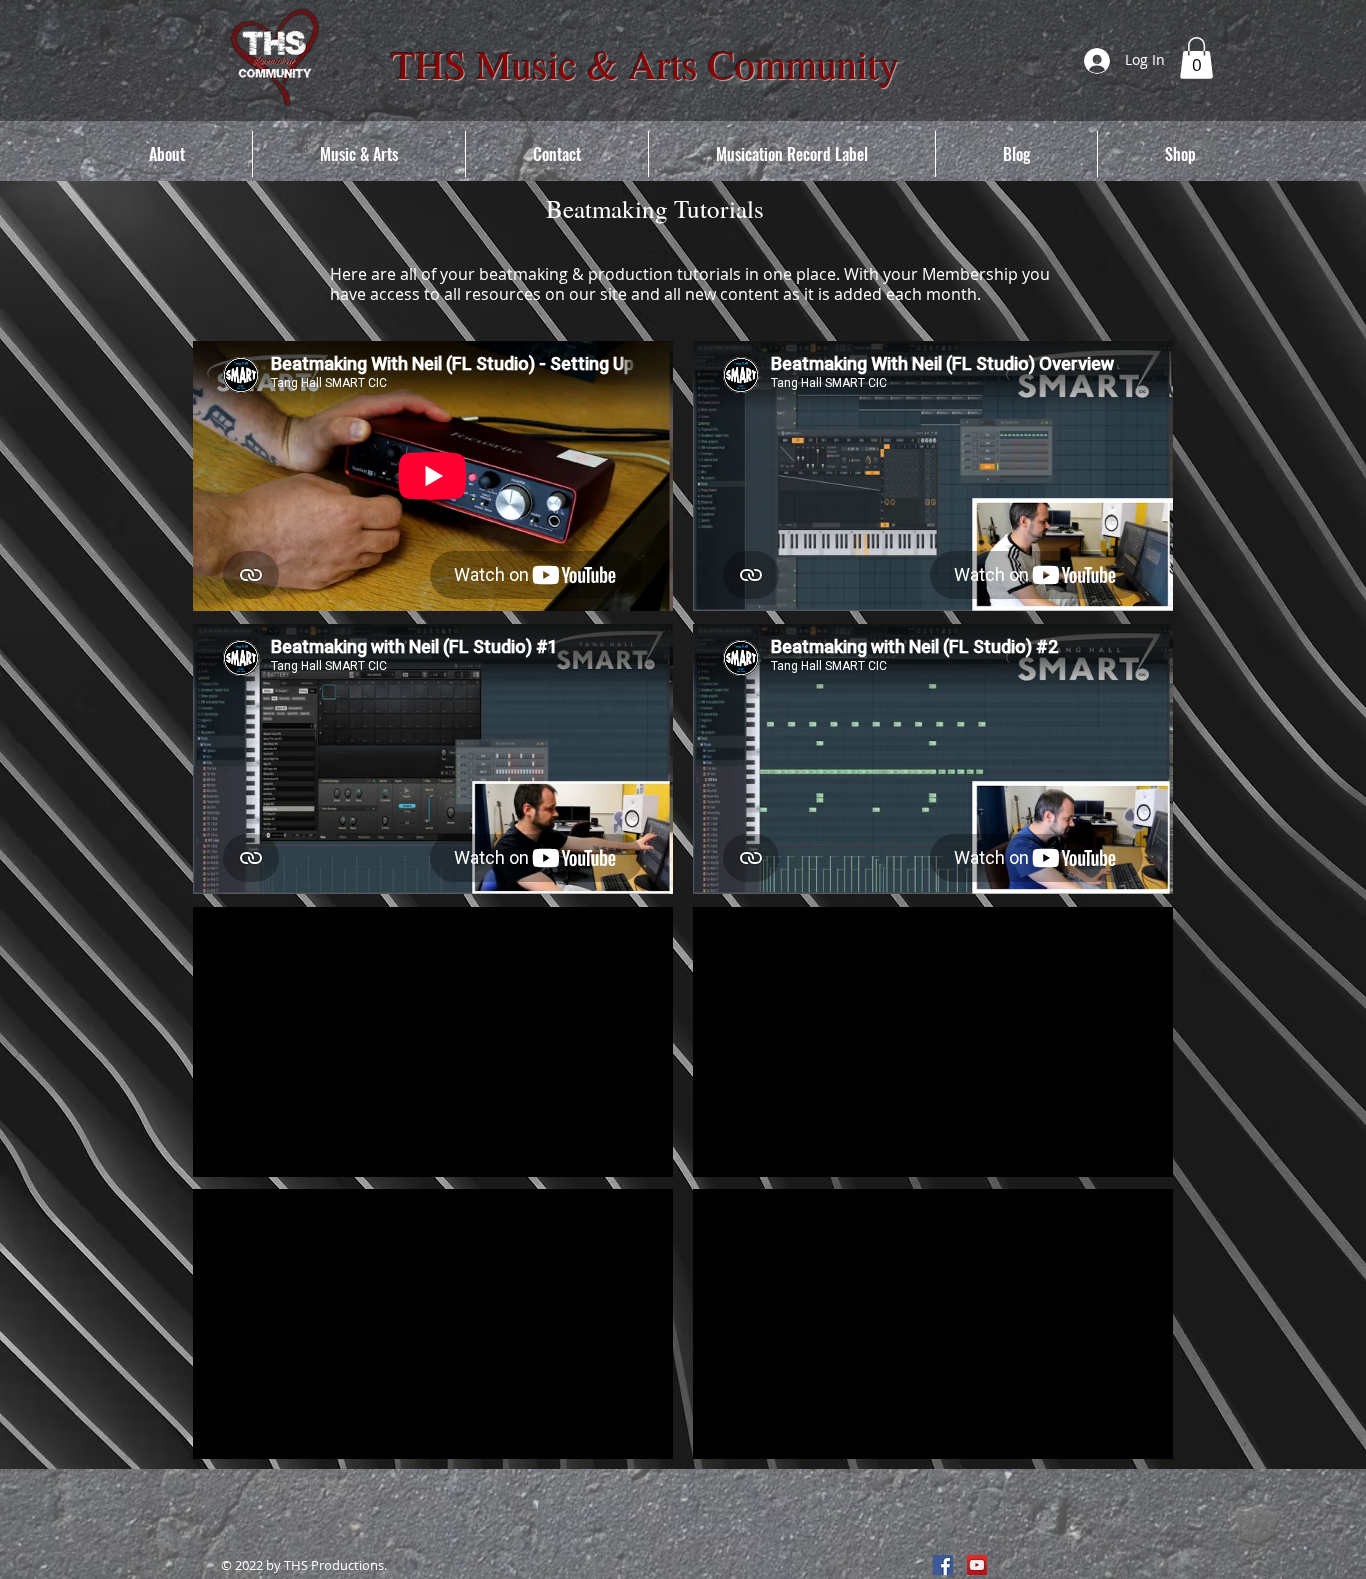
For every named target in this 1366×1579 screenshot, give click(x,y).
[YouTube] (977, 1565)
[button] (1196, 58)
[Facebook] (943, 1565)
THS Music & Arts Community (645, 63)
